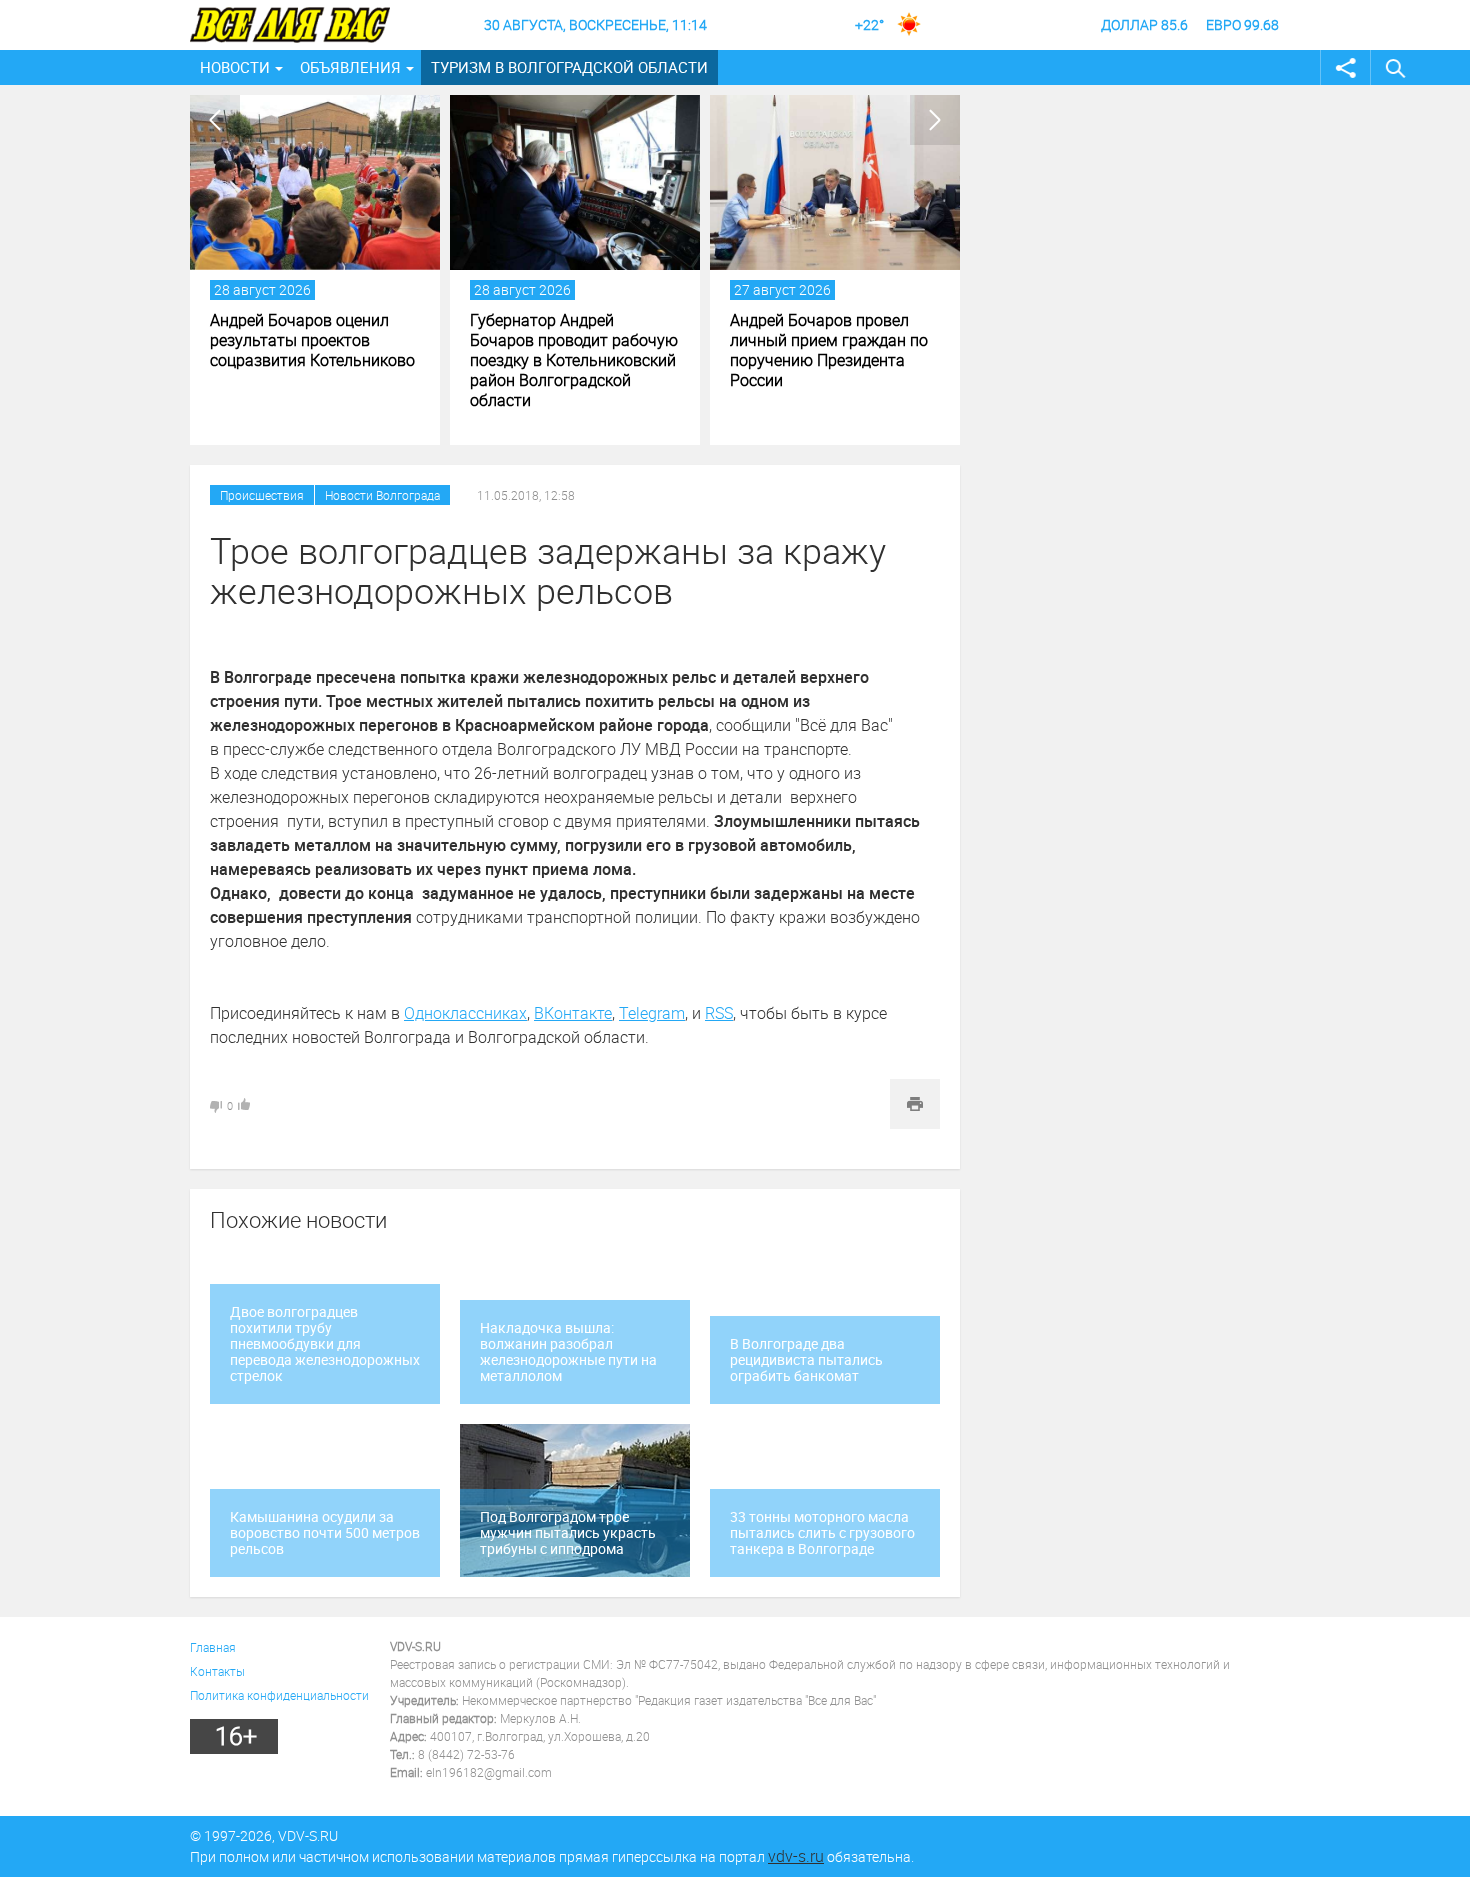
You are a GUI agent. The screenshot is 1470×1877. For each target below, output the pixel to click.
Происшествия (262, 495)
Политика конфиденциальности (279, 1695)
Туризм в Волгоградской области (569, 67)
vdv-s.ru (796, 1856)
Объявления (350, 67)
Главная (213, 1647)
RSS (719, 1013)
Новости (235, 67)
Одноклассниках (465, 1013)
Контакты (217, 1671)
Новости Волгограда (382, 495)
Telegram (652, 1013)
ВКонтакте (573, 1013)
